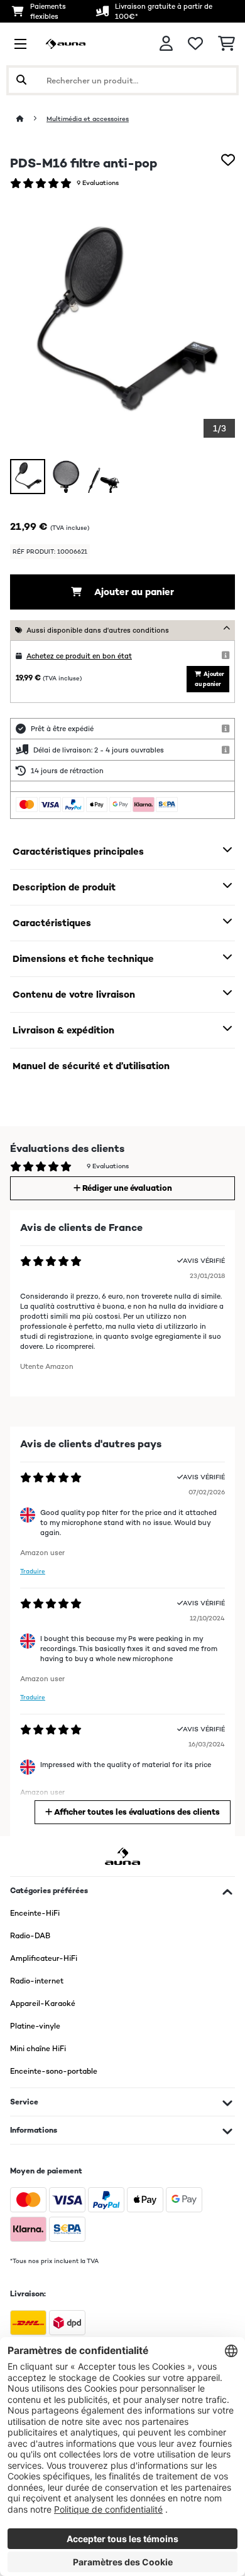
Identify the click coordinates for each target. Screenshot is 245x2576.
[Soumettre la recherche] (21, 80)
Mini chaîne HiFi (38, 2049)
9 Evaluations (98, 183)
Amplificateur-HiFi (44, 1958)
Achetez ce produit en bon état (79, 656)
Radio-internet (37, 1981)
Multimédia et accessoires (88, 119)
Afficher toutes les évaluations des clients (136, 1812)
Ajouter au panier (133, 592)
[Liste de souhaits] (195, 44)
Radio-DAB (30, 1936)
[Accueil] (31, 119)
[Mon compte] (166, 44)
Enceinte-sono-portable (54, 2071)
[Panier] (226, 44)
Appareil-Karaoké (43, 2003)
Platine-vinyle (35, 2026)
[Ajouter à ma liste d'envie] (228, 160)
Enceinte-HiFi (35, 1913)
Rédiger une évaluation (126, 1188)
